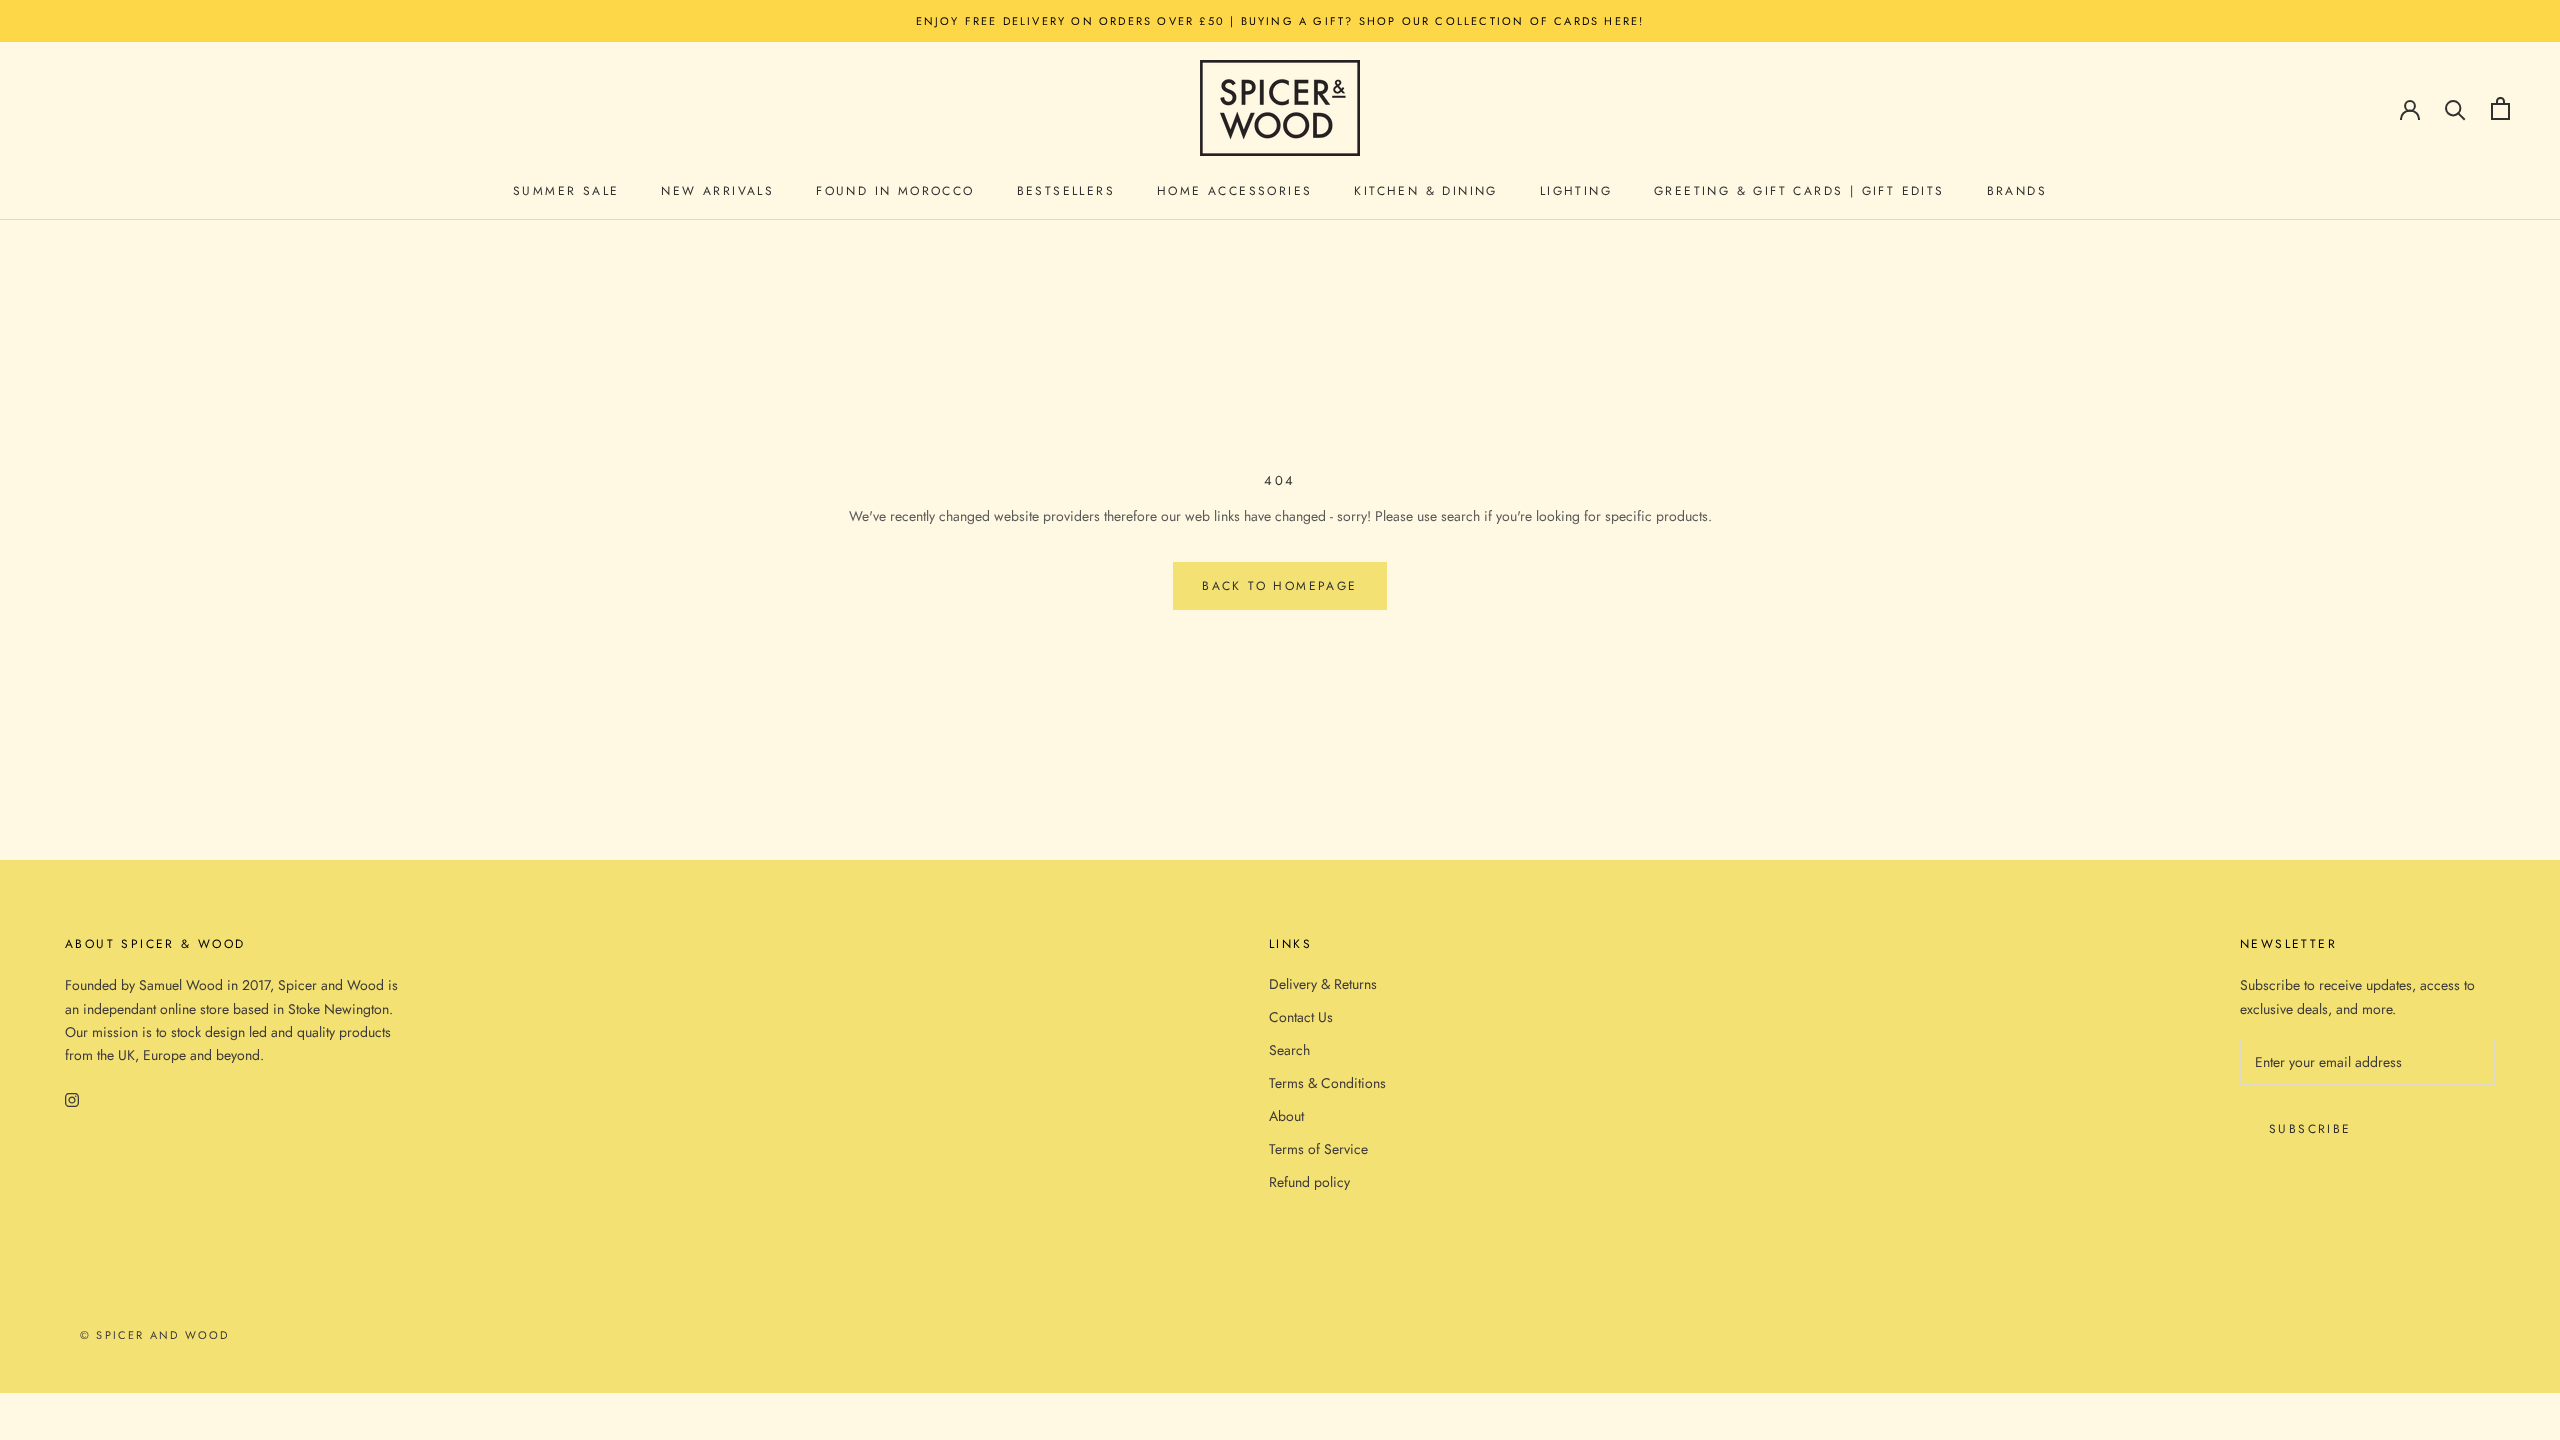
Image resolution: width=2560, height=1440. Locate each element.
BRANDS (2017, 191)
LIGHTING (1576, 191)
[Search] (2455, 108)
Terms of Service (1318, 1149)
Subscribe (2310, 1129)
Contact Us (1301, 1017)
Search (1289, 1050)
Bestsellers (1066, 191)
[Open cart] (2500, 108)
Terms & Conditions (1327, 1083)
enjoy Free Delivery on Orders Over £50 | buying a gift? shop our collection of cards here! (1280, 21)
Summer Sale (566, 191)
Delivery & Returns (1323, 984)
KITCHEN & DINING (1425, 191)
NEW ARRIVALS (717, 191)
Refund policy (1309, 1182)
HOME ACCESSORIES (1234, 191)
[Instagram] (72, 1098)
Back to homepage (1279, 586)
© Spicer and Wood (154, 1335)
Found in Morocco (895, 191)
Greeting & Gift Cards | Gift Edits (1799, 191)
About (1286, 1116)
